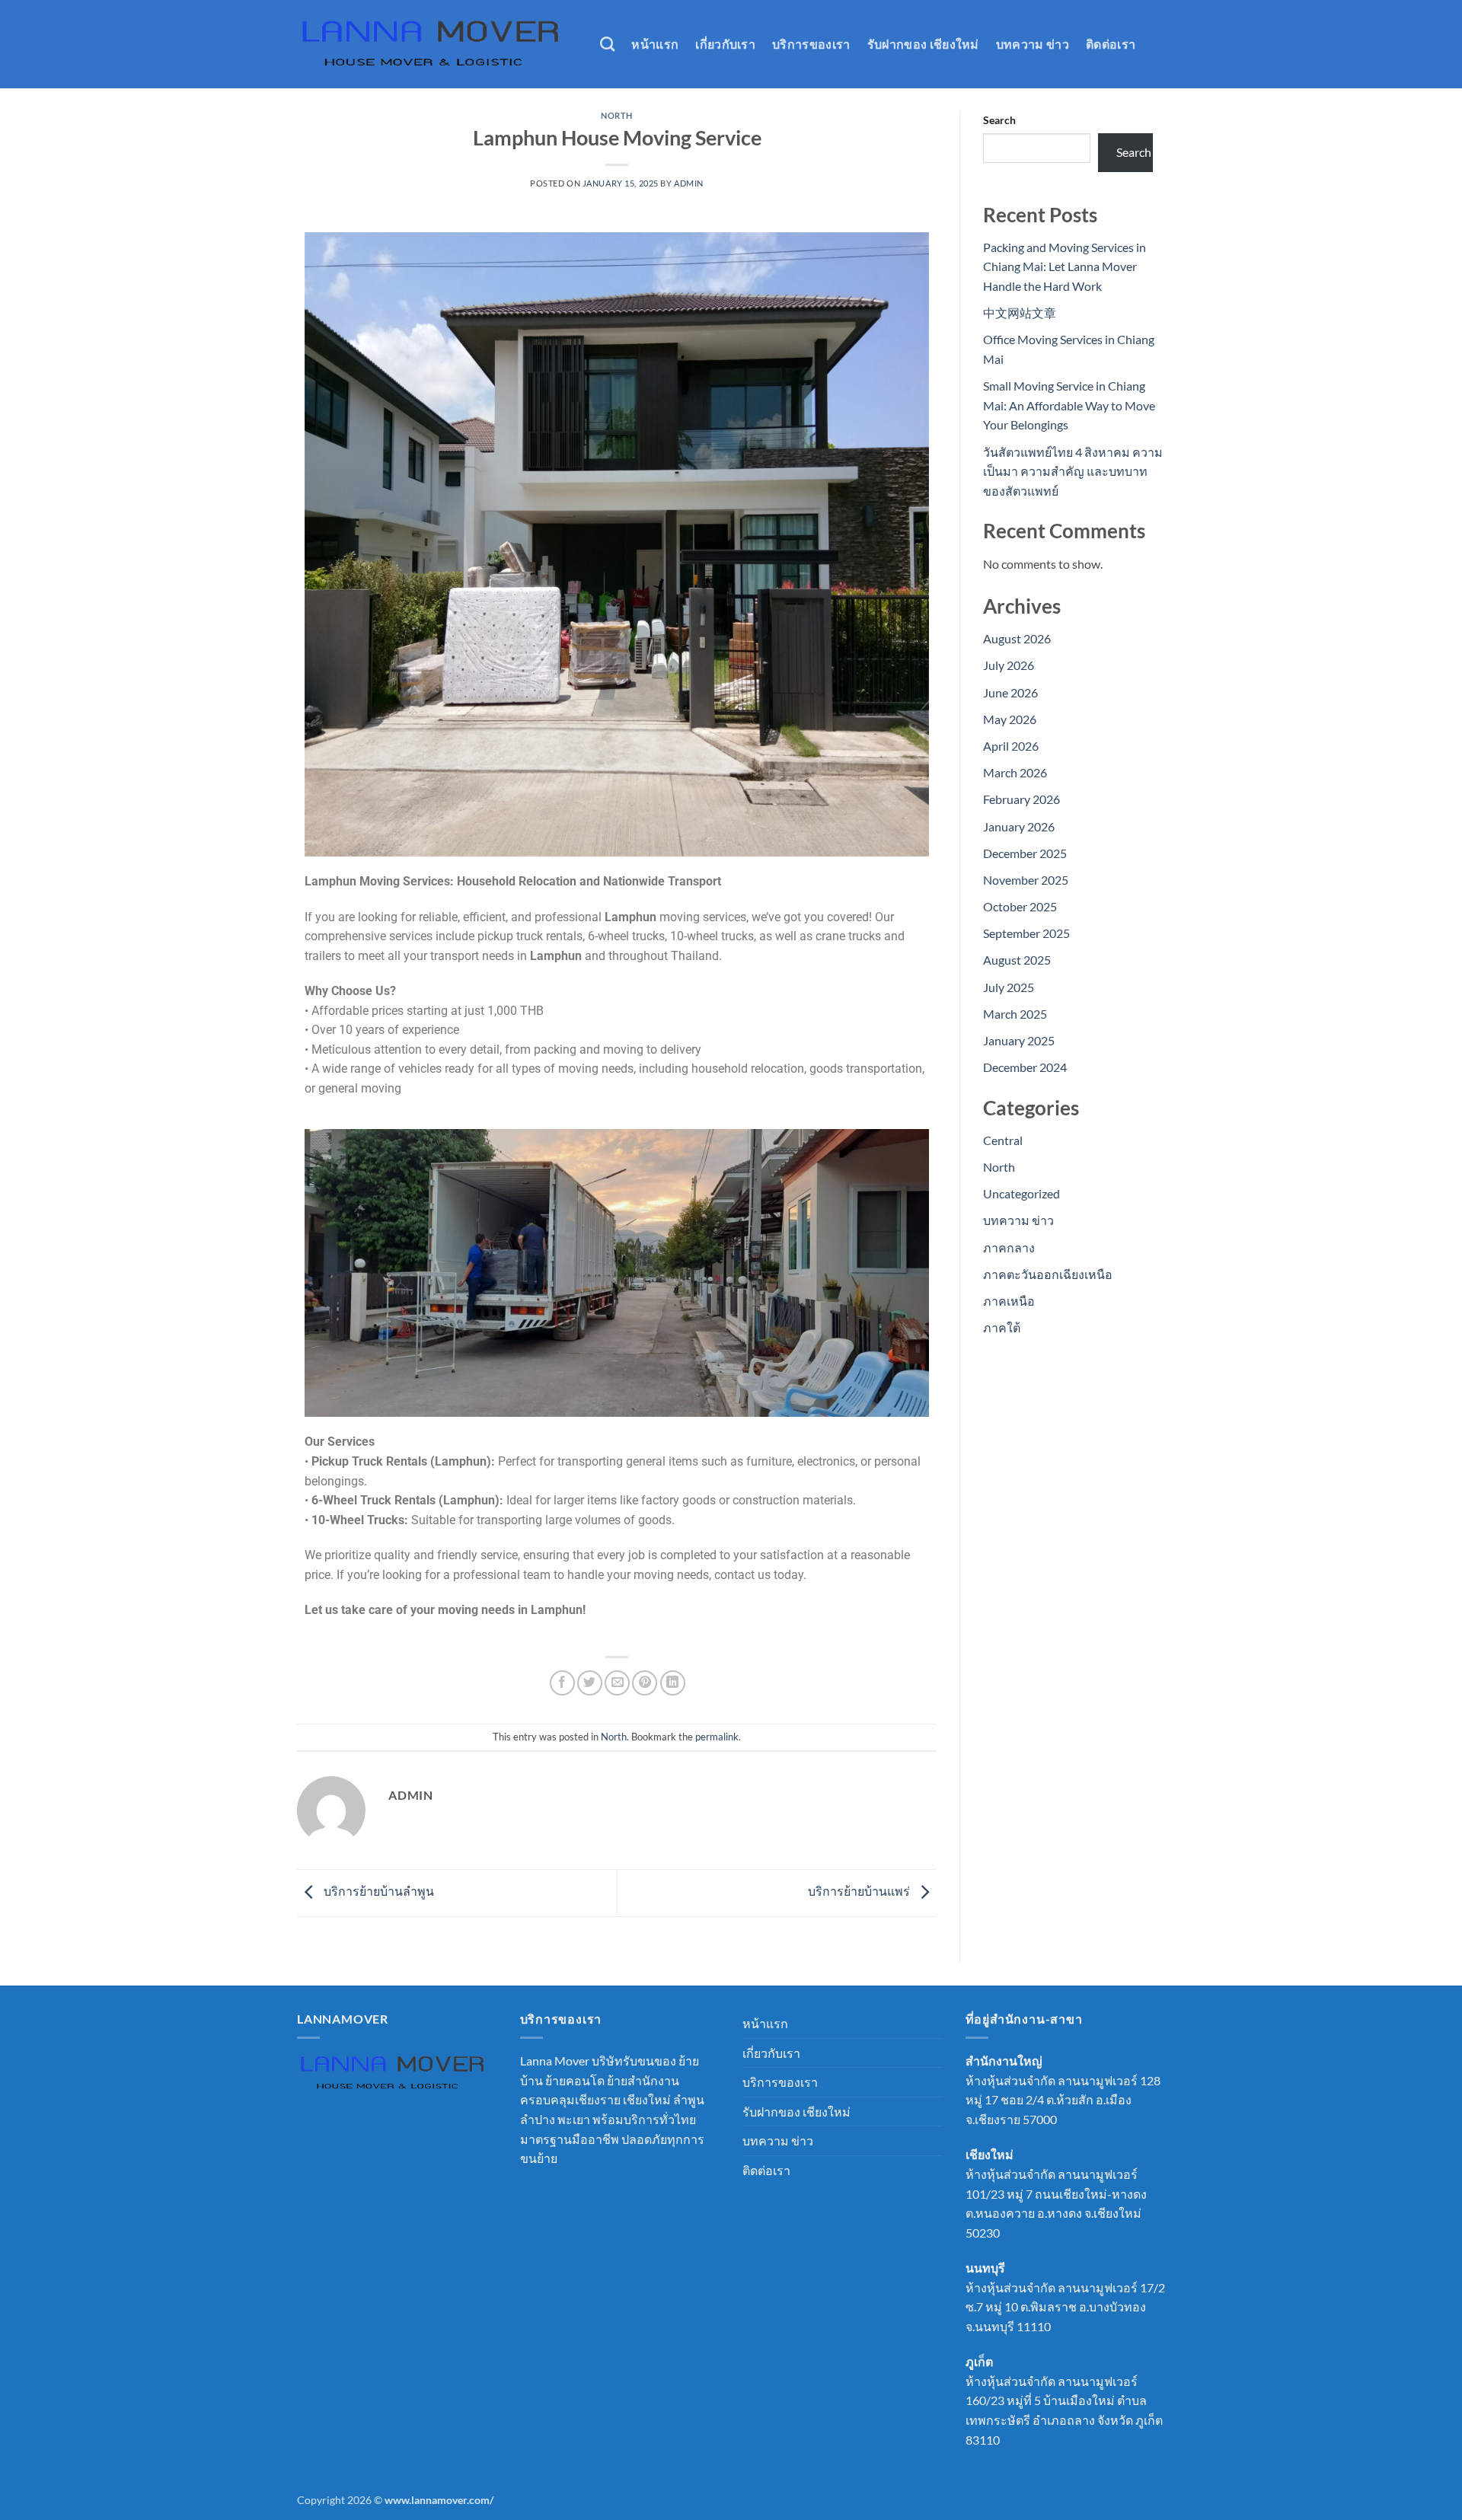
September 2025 (1026, 933)
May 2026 (1010, 719)
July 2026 (1009, 665)
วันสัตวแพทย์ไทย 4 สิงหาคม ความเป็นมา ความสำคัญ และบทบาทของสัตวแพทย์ (1073, 471)
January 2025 (1019, 1040)
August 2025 (1017, 960)
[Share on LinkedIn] (673, 1683)
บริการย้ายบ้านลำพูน (378, 1892)
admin (689, 183)
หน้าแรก (655, 44)
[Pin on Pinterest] (645, 1683)
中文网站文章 (1020, 313)
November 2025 (1026, 880)
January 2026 (1019, 826)
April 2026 (1011, 746)
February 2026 (1021, 799)
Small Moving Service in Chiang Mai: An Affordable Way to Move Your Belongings (1069, 405)
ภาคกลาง (1009, 1247)
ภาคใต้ (1002, 1327)
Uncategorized (1021, 1193)
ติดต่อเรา (1111, 44)
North (617, 115)
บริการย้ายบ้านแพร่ (860, 1892)
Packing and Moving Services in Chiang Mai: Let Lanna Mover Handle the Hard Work (1065, 266)
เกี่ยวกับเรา (725, 44)
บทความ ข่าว (1033, 44)
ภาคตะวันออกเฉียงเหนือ (1048, 1274)
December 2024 (1025, 1067)
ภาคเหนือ (1009, 1301)
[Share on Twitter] (590, 1683)
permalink (717, 1737)
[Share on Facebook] (562, 1683)
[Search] (607, 44)
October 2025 (1020, 906)
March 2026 (1015, 772)
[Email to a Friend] (617, 1683)
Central (1003, 1140)
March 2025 (1015, 1014)
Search (999, 120)
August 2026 (1017, 638)
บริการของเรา (811, 44)
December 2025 (1025, 853)
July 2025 (1009, 987)
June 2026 (1010, 692)
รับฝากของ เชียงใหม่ (923, 44)
